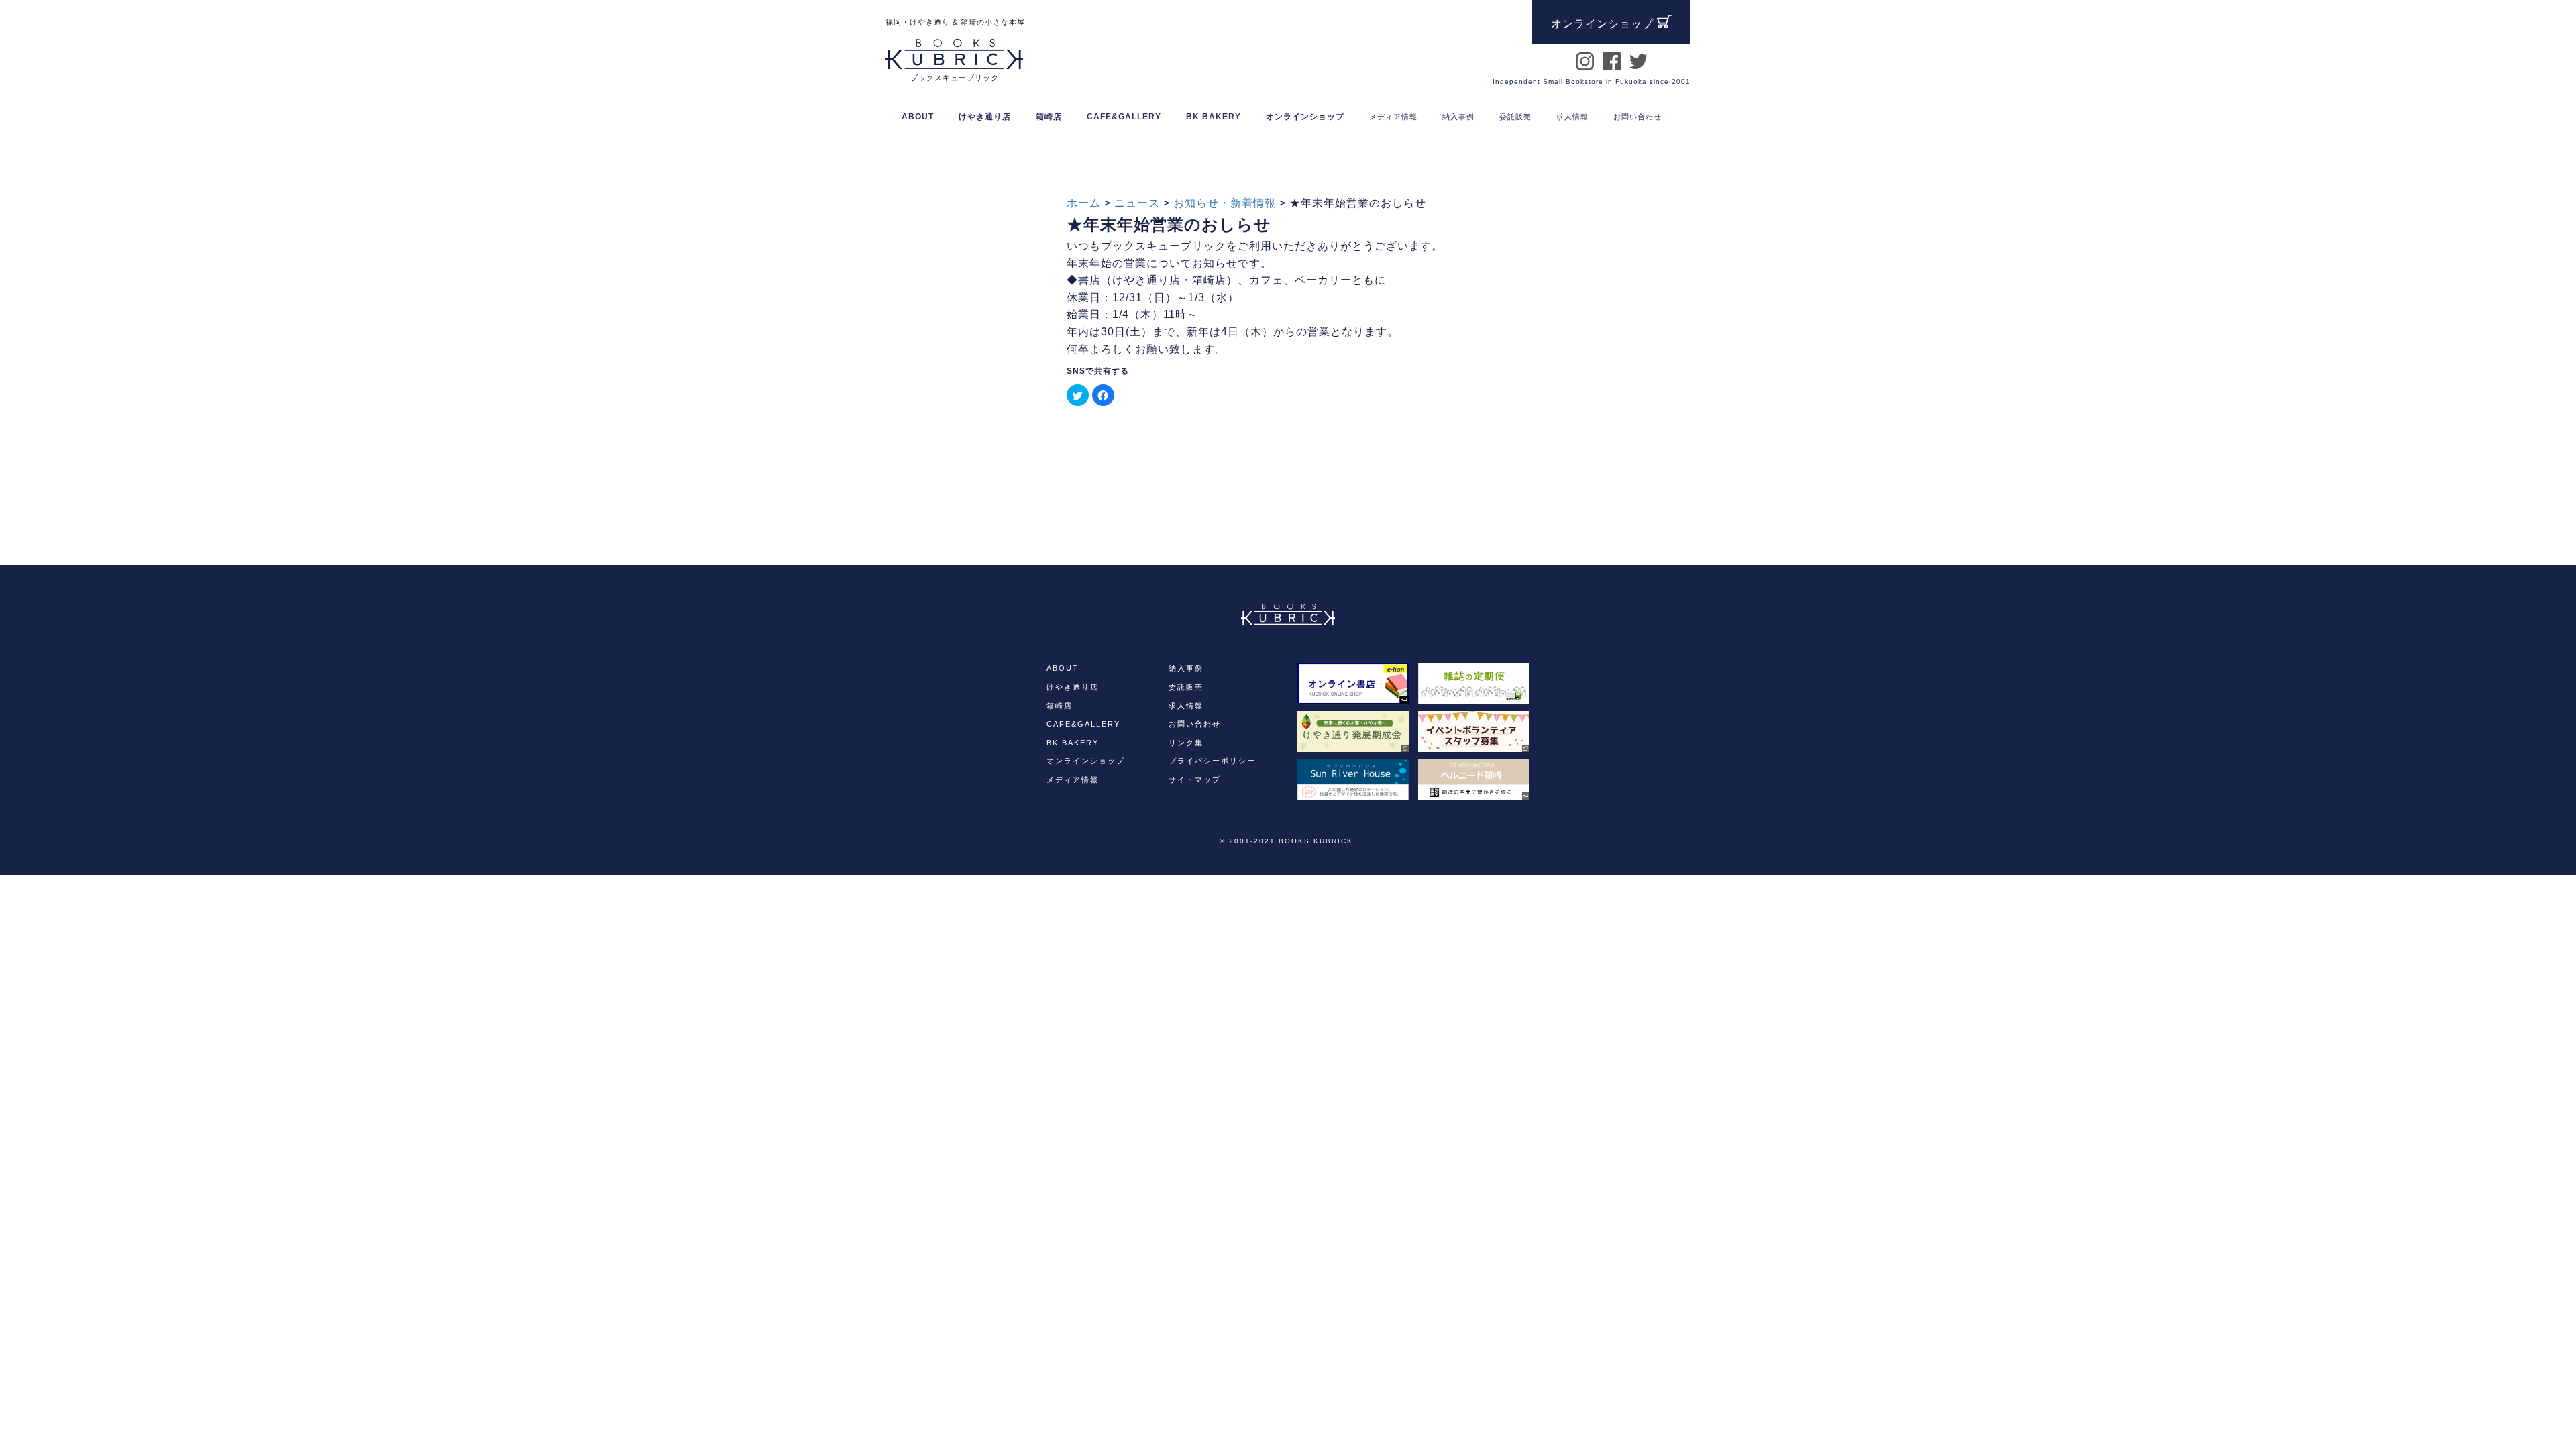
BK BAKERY (1073, 743)
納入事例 (1186, 668)
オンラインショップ (1305, 117)
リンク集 (1186, 743)
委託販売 (1186, 687)
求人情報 (1186, 706)
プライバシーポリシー (1212, 761)
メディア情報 (1073, 780)
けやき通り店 (1073, 687)
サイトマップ (1195, 780)
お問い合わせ (1195, 724)
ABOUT (918, 117)
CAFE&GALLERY (1083, 724)
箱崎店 (1060, 706)
